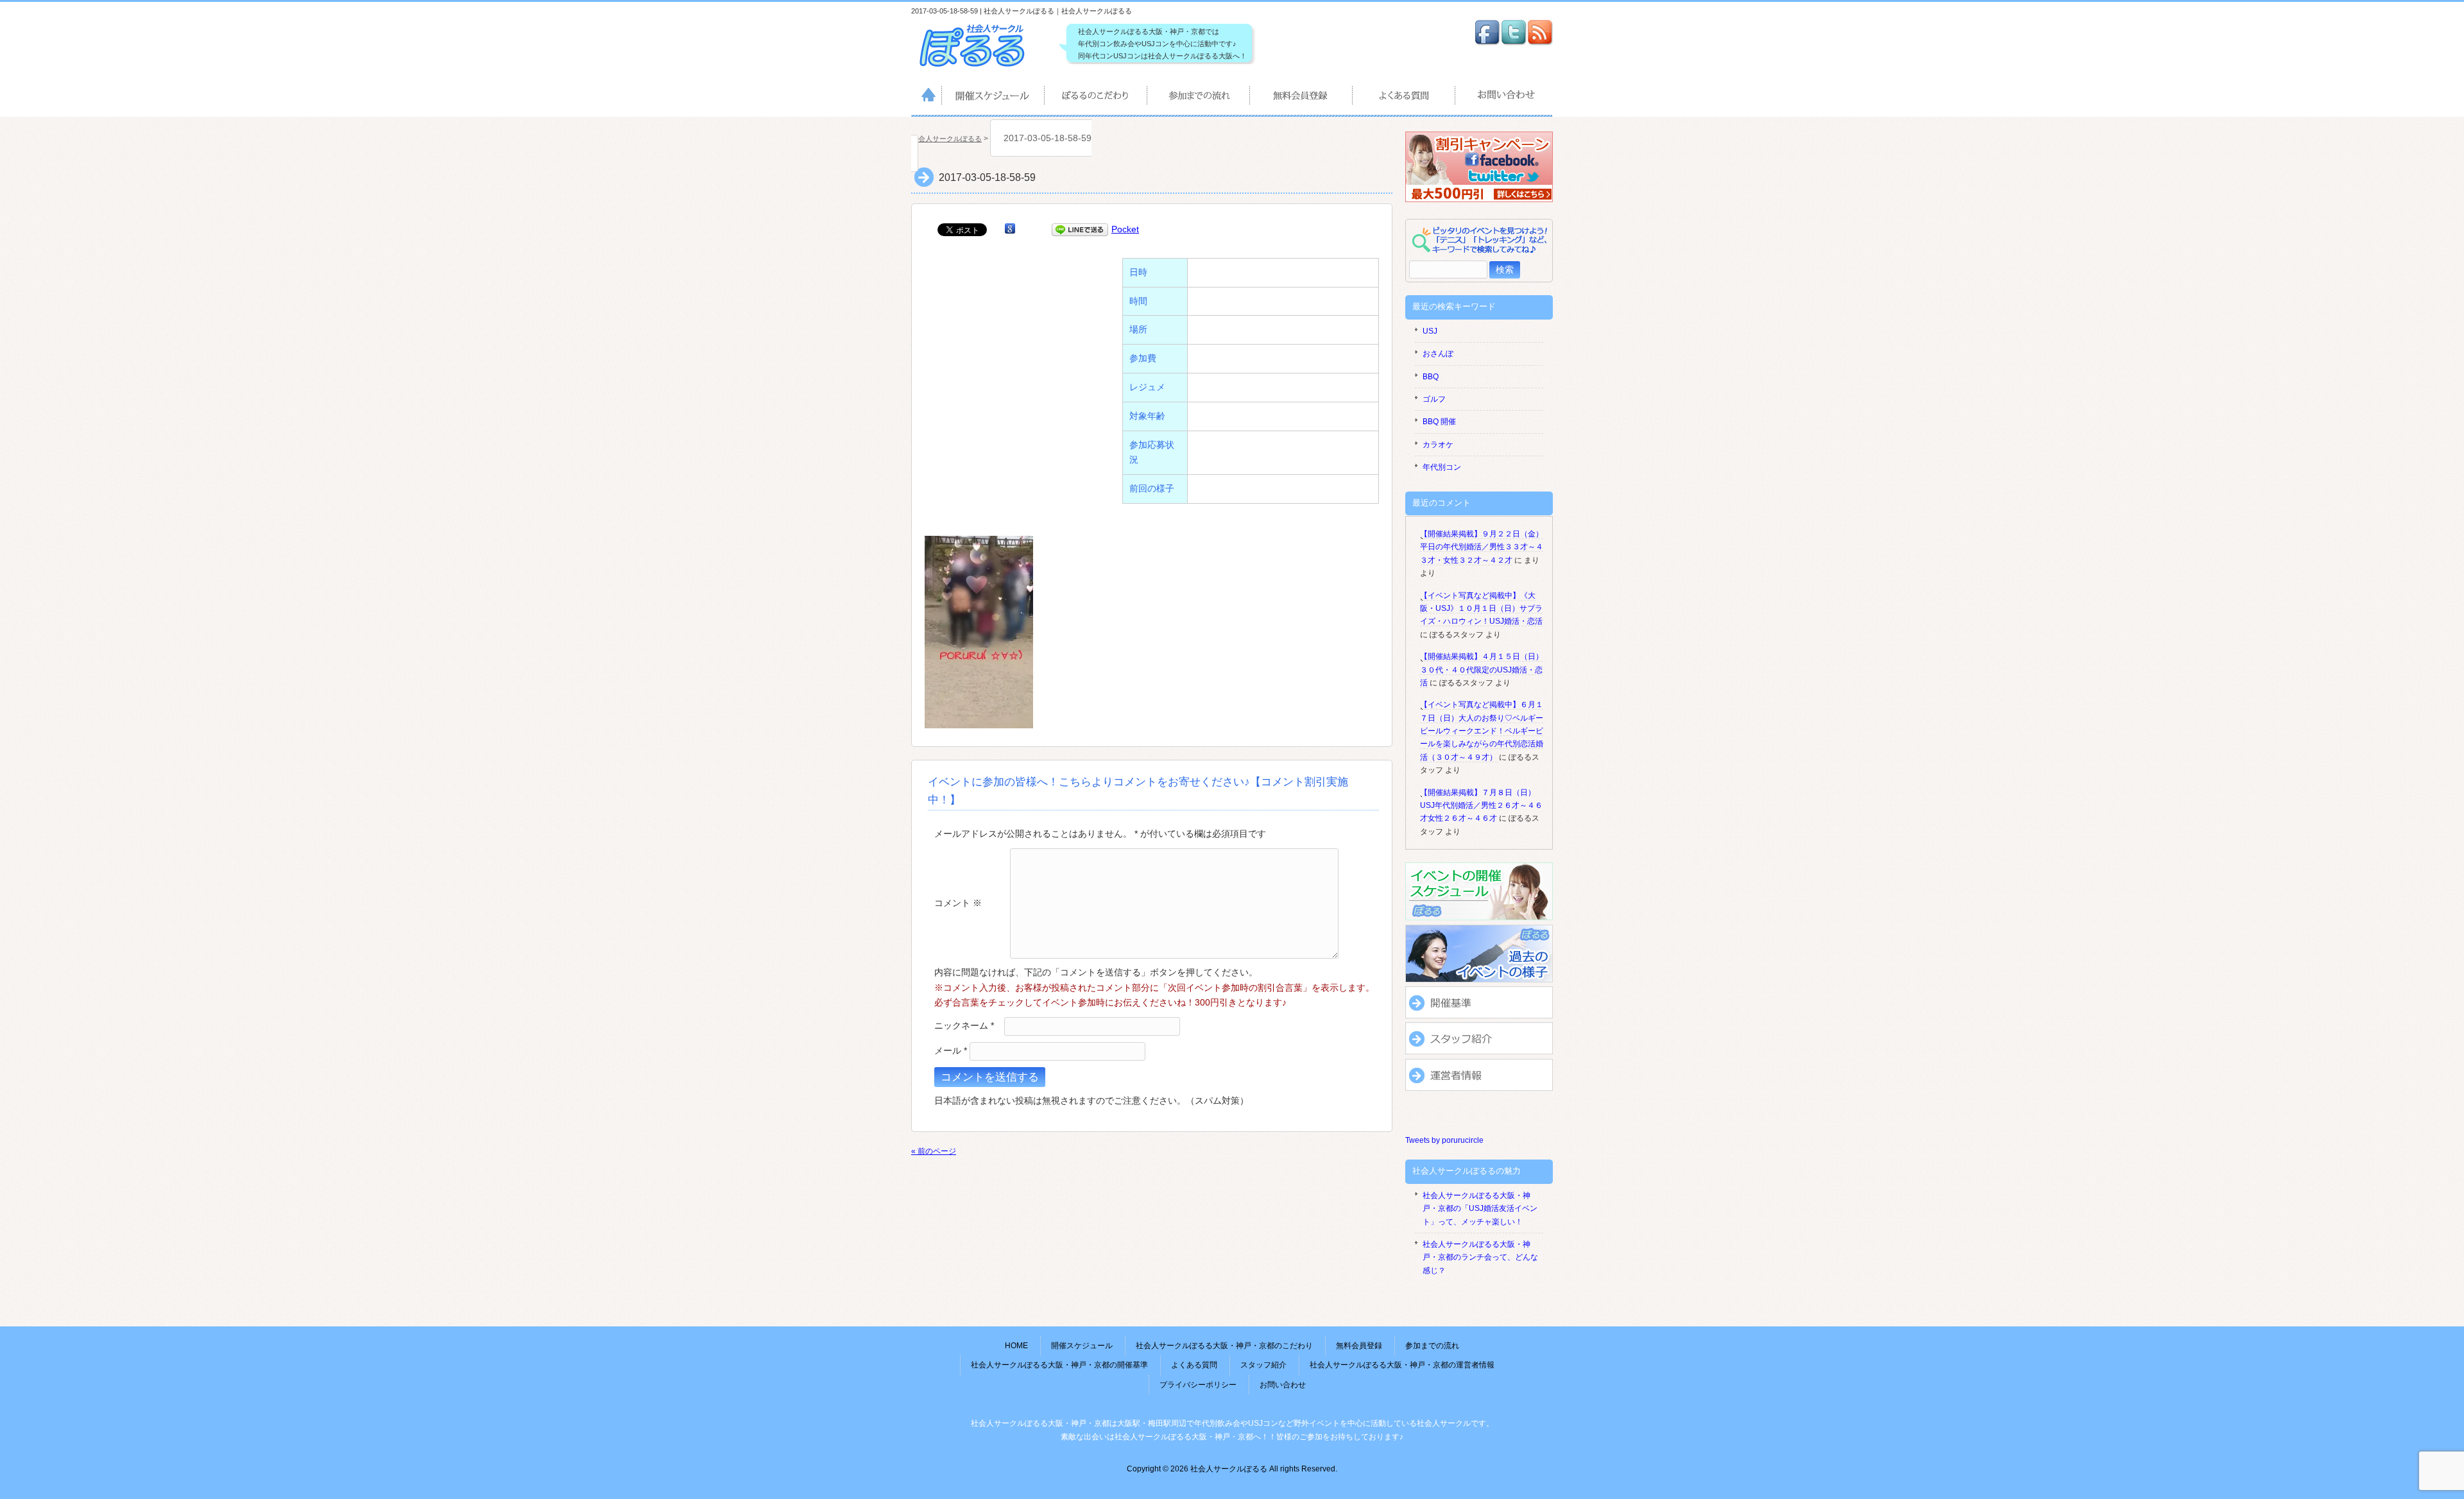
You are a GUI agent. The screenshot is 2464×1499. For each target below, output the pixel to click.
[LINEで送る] (1080, 229)
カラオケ (1438, 445)
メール (951, 1050)
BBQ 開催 (1439, 422)
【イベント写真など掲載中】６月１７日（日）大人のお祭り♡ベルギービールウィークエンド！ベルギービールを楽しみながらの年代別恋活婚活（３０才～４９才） (1482, 731)
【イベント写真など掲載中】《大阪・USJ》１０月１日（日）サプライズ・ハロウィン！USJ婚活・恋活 (1481, 609)
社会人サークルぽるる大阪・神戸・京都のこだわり (1097, 98)
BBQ (1431, 377)
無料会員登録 (1302, 98)
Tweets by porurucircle (1444, 1140)
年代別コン (1442, 467)
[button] (979, 632)
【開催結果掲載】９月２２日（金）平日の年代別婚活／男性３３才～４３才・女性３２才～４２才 (1482, 547)
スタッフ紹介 (1263, 1365)
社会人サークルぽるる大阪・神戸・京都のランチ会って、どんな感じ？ (1480, 1257)
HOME (927, 98)
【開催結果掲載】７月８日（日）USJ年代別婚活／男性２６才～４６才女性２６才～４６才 (1481, 806)
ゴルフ (1434, 399)
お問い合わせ (1504, 98)
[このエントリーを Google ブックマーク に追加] (1010, 229)
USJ (1430, 331)
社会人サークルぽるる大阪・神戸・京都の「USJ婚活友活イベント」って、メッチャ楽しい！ (1480, 1209)
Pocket (1125, 229)
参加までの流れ (1199, 98)
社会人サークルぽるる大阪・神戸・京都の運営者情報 (1402, 1365)
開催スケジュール (994, 98)
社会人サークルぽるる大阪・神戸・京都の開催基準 (1059, 1365)
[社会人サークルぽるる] (979, 67)
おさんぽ (1438, 354)
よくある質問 (1405, 98)
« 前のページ (934, 1151)
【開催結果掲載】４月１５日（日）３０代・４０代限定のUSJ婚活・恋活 (1482, 670)
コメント (958, 902)
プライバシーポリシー (1198, 1385)
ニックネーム (964, 1025)
